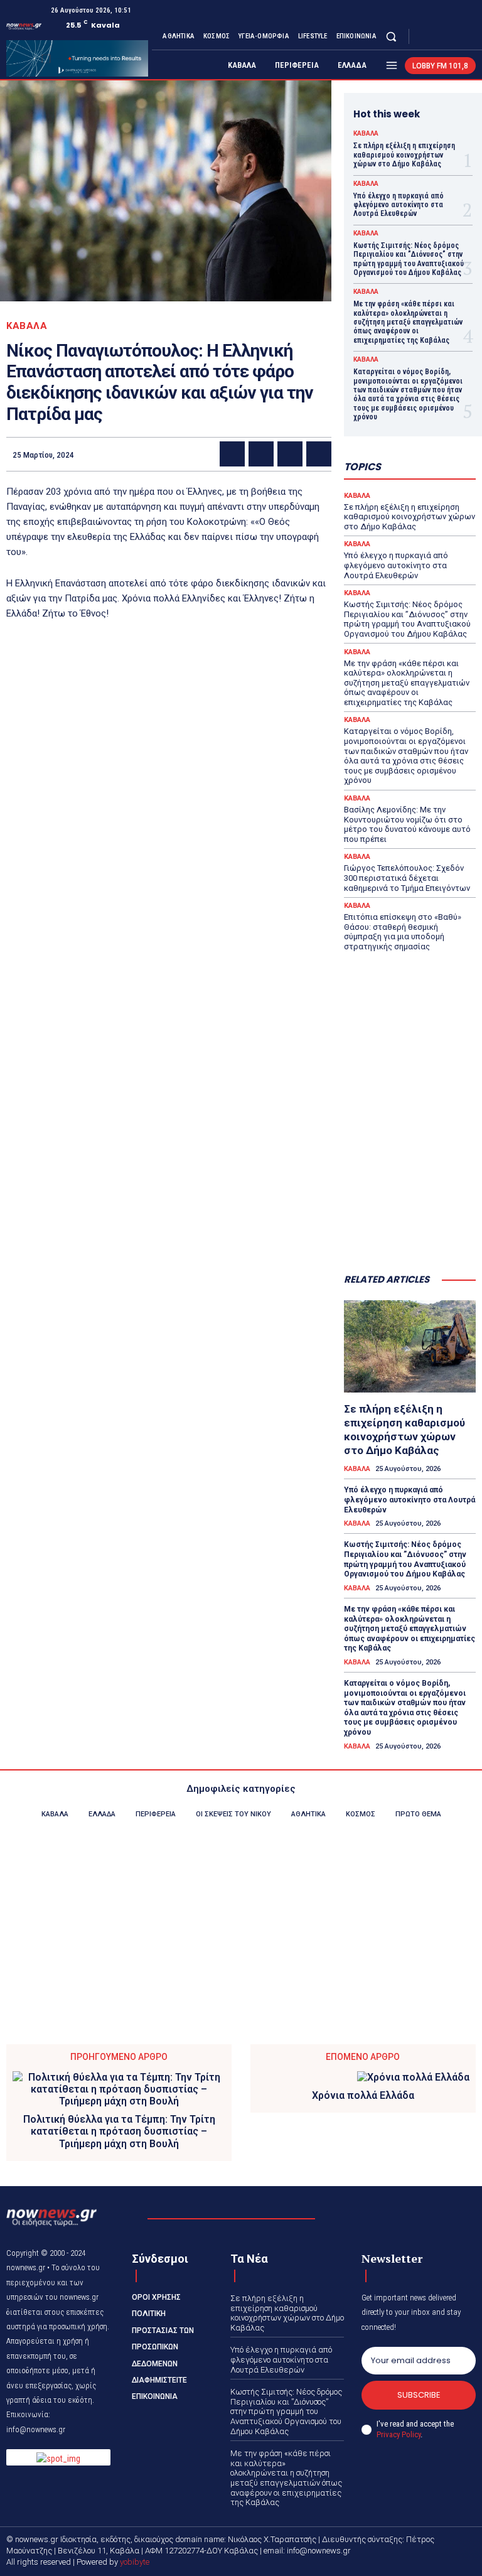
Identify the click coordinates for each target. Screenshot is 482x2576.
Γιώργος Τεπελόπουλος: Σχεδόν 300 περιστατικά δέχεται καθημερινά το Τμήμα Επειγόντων (407, 878)
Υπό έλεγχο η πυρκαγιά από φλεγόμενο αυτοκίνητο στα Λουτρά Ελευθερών (399, 205)
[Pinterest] (290, 454)
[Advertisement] (410, 1200)
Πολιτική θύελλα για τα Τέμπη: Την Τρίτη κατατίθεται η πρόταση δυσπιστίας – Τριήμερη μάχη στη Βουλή (119, 2131)
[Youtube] (468, 36)
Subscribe (419, 2395)
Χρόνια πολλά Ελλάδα (363, 2095)
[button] (391, 36)
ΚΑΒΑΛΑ (27, 326)
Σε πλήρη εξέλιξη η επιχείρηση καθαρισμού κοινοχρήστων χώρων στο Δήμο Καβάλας (404, 155)
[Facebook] (423, 36)
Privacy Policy (399, 2434)
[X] (453, 36)
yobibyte (135, 2562)
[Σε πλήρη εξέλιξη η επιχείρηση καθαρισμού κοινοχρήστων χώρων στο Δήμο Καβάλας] (410, 1346)
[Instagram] (438, 36)
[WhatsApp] (319, 454)
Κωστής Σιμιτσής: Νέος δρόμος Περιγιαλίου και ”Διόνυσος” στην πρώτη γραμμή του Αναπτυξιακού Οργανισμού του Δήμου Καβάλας (409, 259)
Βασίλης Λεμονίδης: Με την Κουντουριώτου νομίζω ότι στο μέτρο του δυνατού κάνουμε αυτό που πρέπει (407, 824)
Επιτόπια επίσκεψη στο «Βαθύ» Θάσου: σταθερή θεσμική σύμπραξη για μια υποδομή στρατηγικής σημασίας (403, 932)
